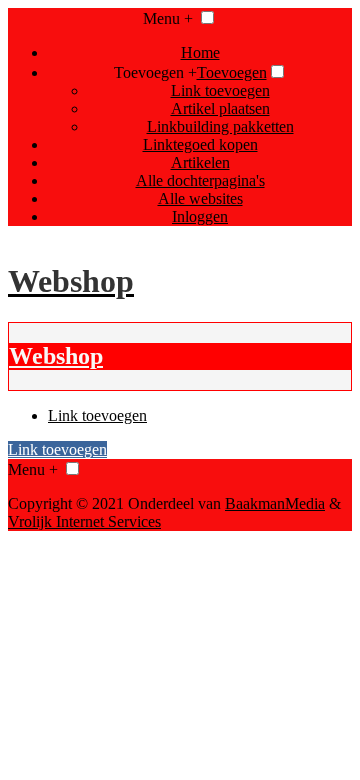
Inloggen (200, 216)
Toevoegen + (155, 72)
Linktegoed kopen (200, 144)
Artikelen (200, 162)
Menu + (168, 18)
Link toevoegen (220, 90)
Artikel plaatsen (220, 108)
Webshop (56, 356)
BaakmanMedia (275, 503)
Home (200, 52)
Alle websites (200, 198)
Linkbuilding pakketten (220, 126)
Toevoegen (232, 72)
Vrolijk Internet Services (84, 521)
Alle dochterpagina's (200, 180)
